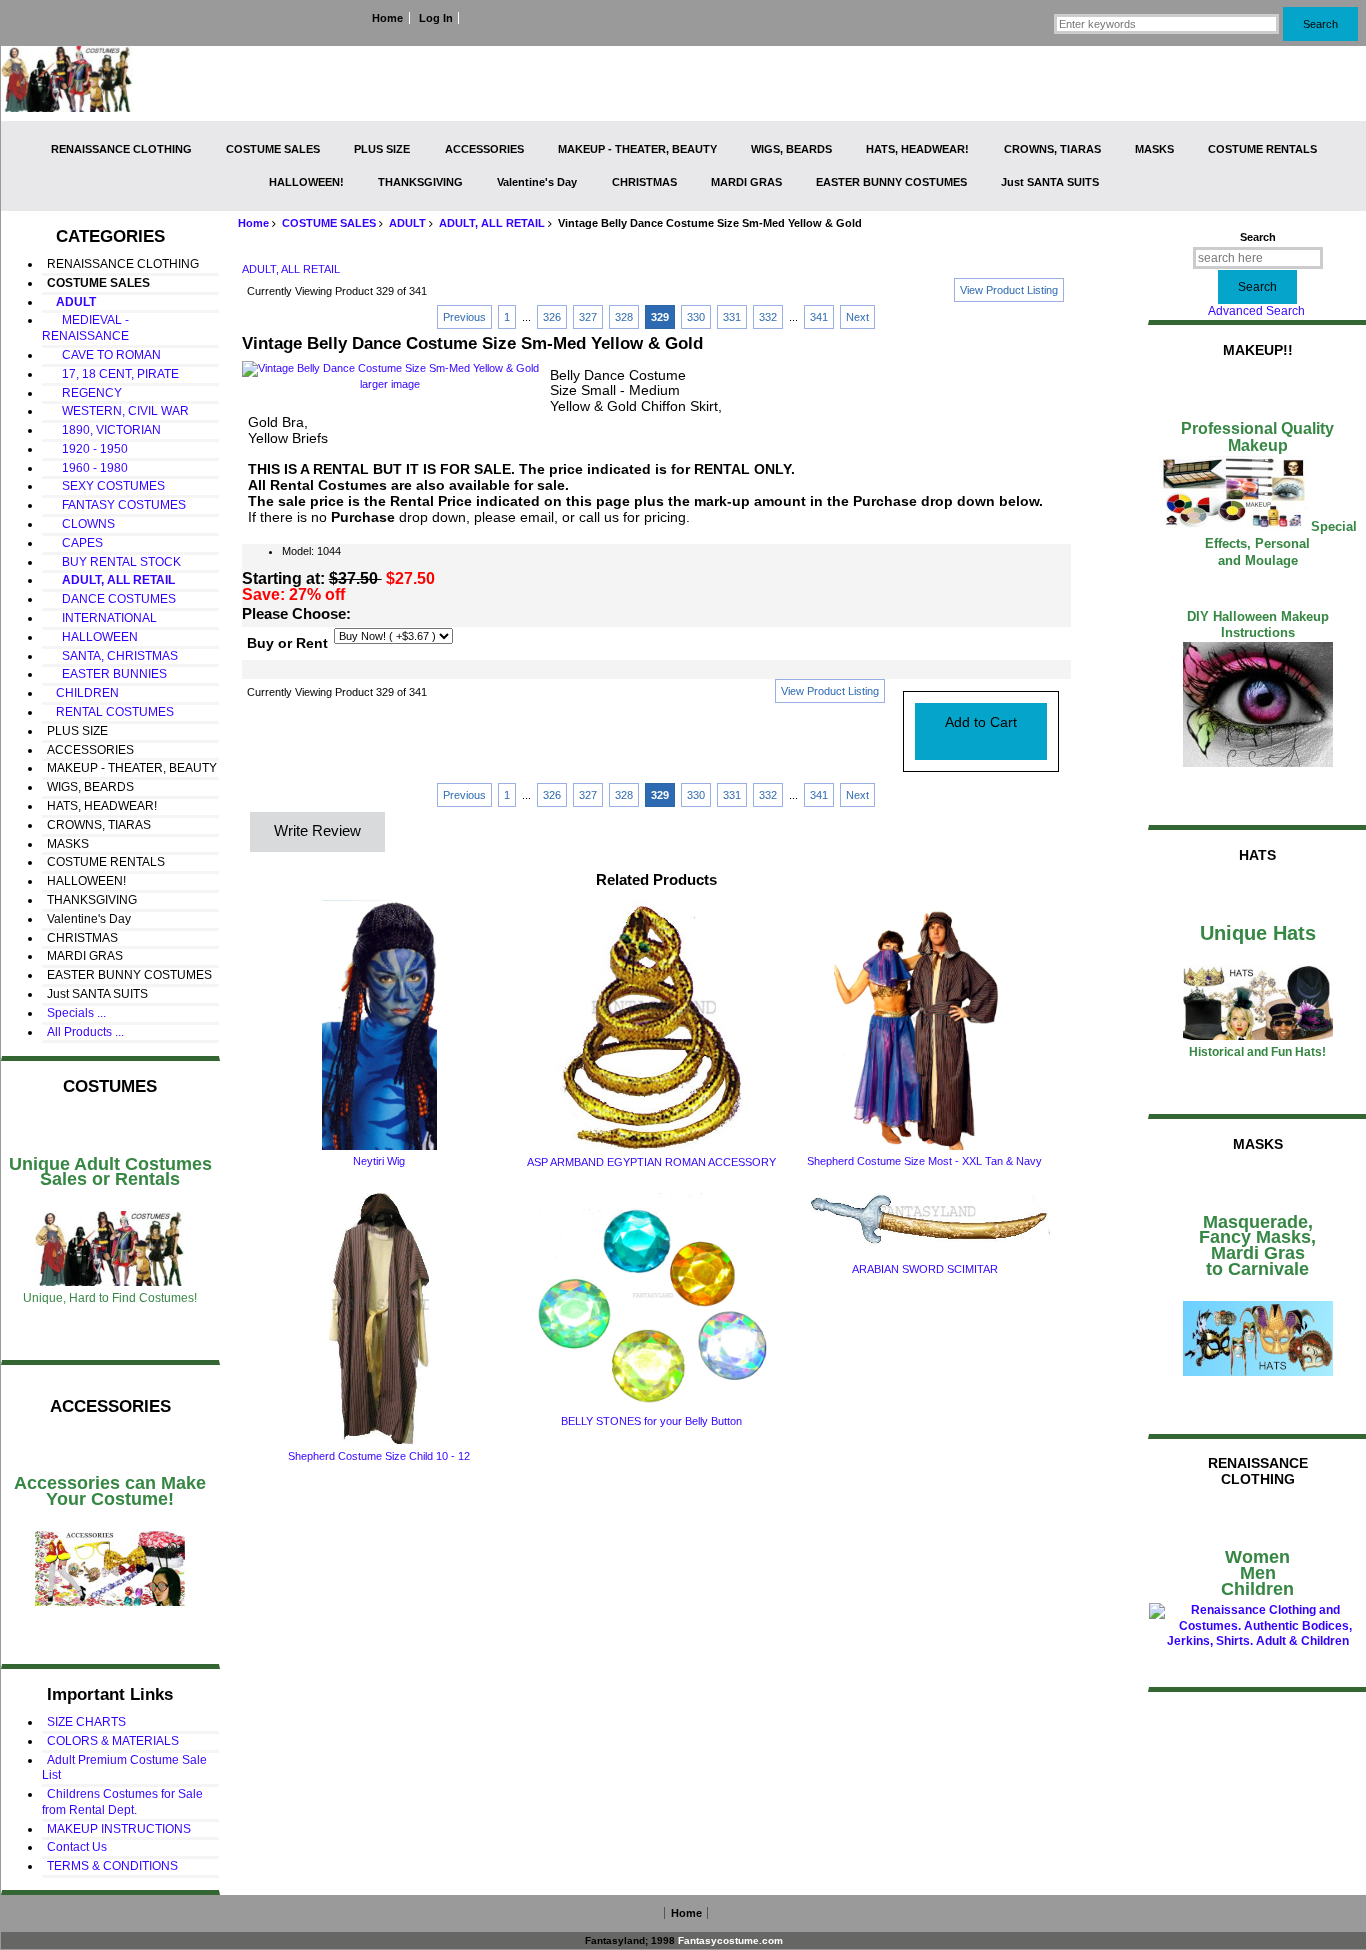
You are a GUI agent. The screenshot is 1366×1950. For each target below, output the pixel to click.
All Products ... (85, 1032)
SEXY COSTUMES (106, 486)
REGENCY (84, 393)
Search (1258, 237)
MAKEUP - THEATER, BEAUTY (637, 149)
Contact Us (77, 1847)
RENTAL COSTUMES (110, 712)
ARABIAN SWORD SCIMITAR (925, 1269)
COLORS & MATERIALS (113, 1741)
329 (660, 317)
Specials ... (76, 1013)
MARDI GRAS (746, 182)
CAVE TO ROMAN (104, 355)
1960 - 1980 (87, 468)
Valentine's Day (537, 182)
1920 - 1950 (87, 449)
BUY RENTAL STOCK (114, 562)
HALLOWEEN (92, 637)
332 (768, 317)
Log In (436, 18)
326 (552, 317)
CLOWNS (81, 524)
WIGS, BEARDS (791, 149)
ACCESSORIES (484, 149)
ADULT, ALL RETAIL (492, 223)
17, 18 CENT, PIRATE (113, 374)
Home (387, 18)
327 (588, 317)
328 (624, 317)
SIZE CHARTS (86, 1722)
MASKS (1154, 149)
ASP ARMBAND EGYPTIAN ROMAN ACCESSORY (651, 1162)
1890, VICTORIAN (104, 430)
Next (857, 317)
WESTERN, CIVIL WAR (118, 411)
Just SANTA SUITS (1050, 182)
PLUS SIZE (382, 149)
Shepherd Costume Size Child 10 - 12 (379, 1456)
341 (819, 317)
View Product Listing (1009, 290)
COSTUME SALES (329, 223)
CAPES (75, 543)
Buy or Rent (287, 642)
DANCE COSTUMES (111, 599)
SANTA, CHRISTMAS (112, 656)
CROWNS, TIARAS (1052, 149)
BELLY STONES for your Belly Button (651, 1421)
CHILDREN (83, 693)
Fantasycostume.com (730, 1940)
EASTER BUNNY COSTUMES (891, 182)
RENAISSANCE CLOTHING (121, 149)
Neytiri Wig (379, 1161)
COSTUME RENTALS (1262, 149)
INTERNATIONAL (102, 618)
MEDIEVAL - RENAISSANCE (85, 328)
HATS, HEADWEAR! (917, 149)
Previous (464, 317)
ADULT (407, 223)
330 (696, 317)
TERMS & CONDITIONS (112, 1866)
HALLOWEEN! (306, 182)
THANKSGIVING (420, 182)
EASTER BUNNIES (107, 674)
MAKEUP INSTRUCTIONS (119, 1829)
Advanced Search (1256, 311)
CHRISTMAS (644, 182)
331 (732, 317)
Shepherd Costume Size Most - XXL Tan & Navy (924, 1161)
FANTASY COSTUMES (116, 505)
